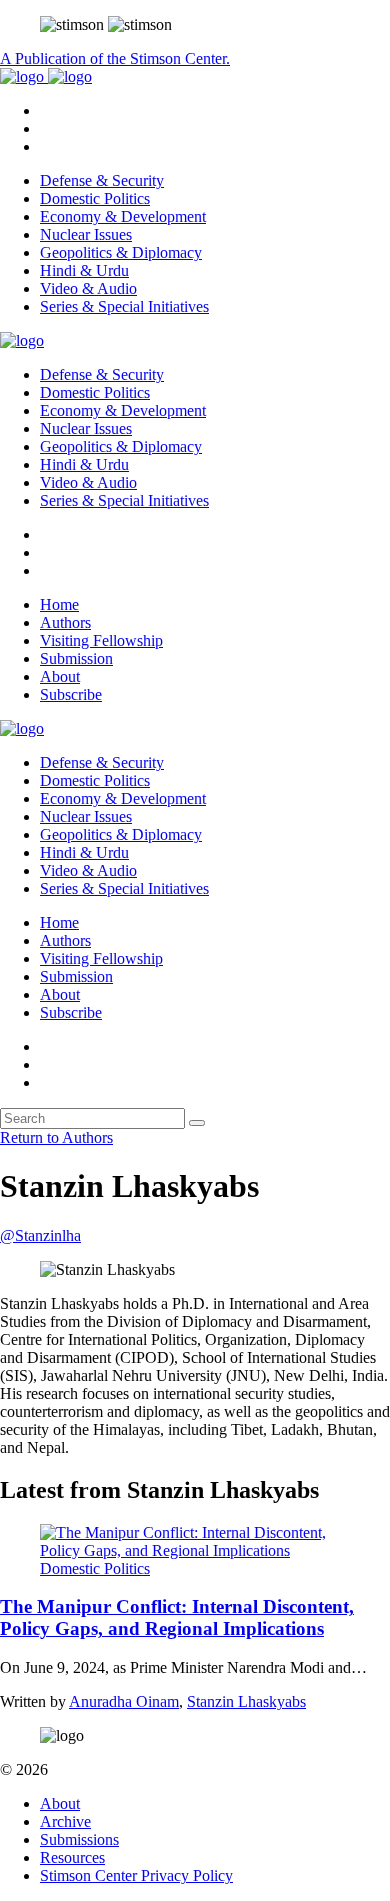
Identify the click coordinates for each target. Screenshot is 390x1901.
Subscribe (71, 694)
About (60, 676)
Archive (65, 1821)
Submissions (79, 1839)
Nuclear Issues (86, 234)
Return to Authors (56, 1137)
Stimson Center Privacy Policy (136, 1875)
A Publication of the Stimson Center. (115, 58)
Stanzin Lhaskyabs (246, 1701)
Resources (72, 1857)
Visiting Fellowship (101, 640)
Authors (65, 622)
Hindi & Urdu (84, 270)
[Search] (197, 1123)
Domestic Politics (95, 198)
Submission (76, 658)
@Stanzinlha (40, 1235)
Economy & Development (123, 216)
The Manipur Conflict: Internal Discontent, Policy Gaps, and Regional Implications (177, 1617)
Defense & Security (102, 180)
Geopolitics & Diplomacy (121, 252)
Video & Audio (88, 288)
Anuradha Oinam (124, 1701)
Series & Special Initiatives (124, 306)
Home (59, 604)
